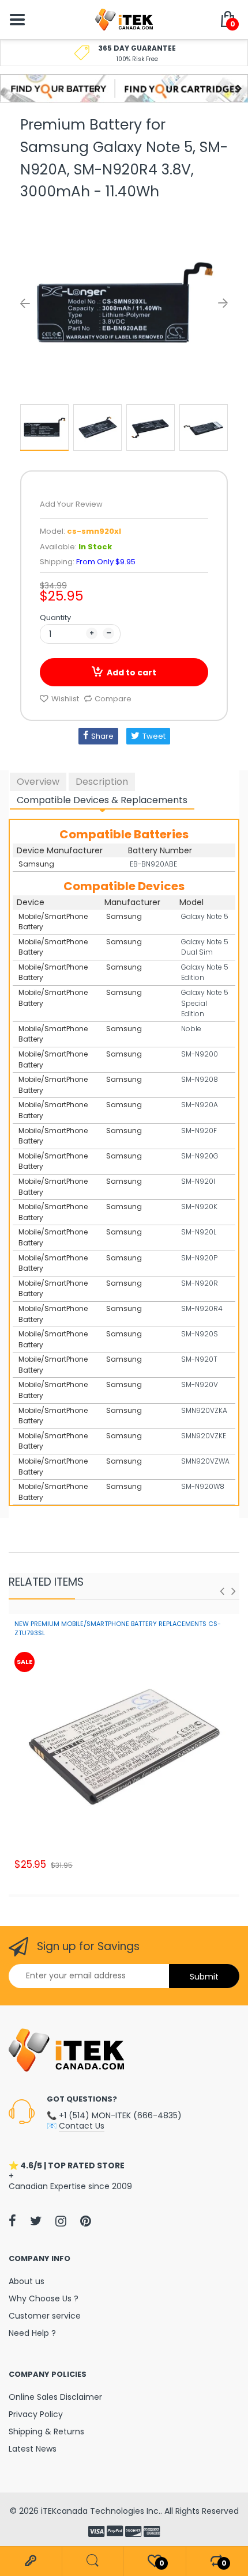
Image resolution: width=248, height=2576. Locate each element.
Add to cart (131, 673)
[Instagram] (61, 2221)
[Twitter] (36, 2221)
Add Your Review (71, 504)
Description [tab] (102, 782)
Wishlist (65, 699)
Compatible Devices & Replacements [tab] (102, 800)
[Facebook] (12, 2221)
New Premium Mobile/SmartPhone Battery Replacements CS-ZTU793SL (118, 1628)
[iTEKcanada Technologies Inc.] (124, 19)
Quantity (55, 618)
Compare (113, 699)
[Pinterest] (86, 2221)
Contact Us (82, 2126)
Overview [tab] (38, 782)
